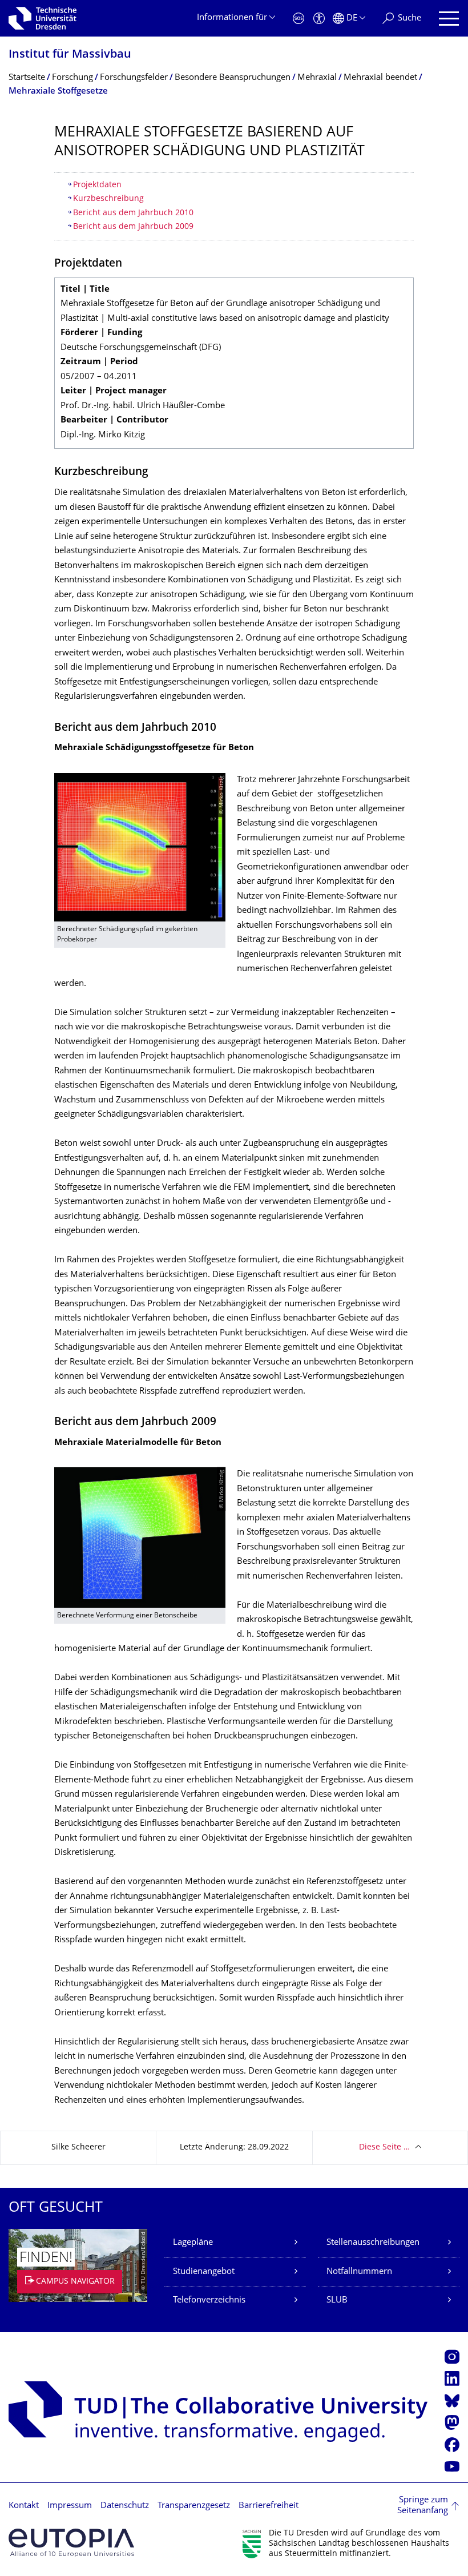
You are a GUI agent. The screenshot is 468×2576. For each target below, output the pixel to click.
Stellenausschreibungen (373, 2243)
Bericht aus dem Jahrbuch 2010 (133, 213)
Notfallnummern (359, 2272)
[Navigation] (449, 19)
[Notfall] (298, 19)
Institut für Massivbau (70, 55)
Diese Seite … (384, 2148)
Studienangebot (204, 2272)
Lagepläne (193, 2243)
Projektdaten (97, 185)
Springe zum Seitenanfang (423, 2506)
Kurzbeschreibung (108, 199)
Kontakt (24, 2506)
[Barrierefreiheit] (319, 19)
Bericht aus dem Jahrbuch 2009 (133, 227)
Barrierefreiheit (269, 2506)
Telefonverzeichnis (209, 2301)
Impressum (70, 2506)
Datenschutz (125, 2506)
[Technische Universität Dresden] (43, 18)
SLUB (337, 2301)
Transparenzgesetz (194, 2506)
